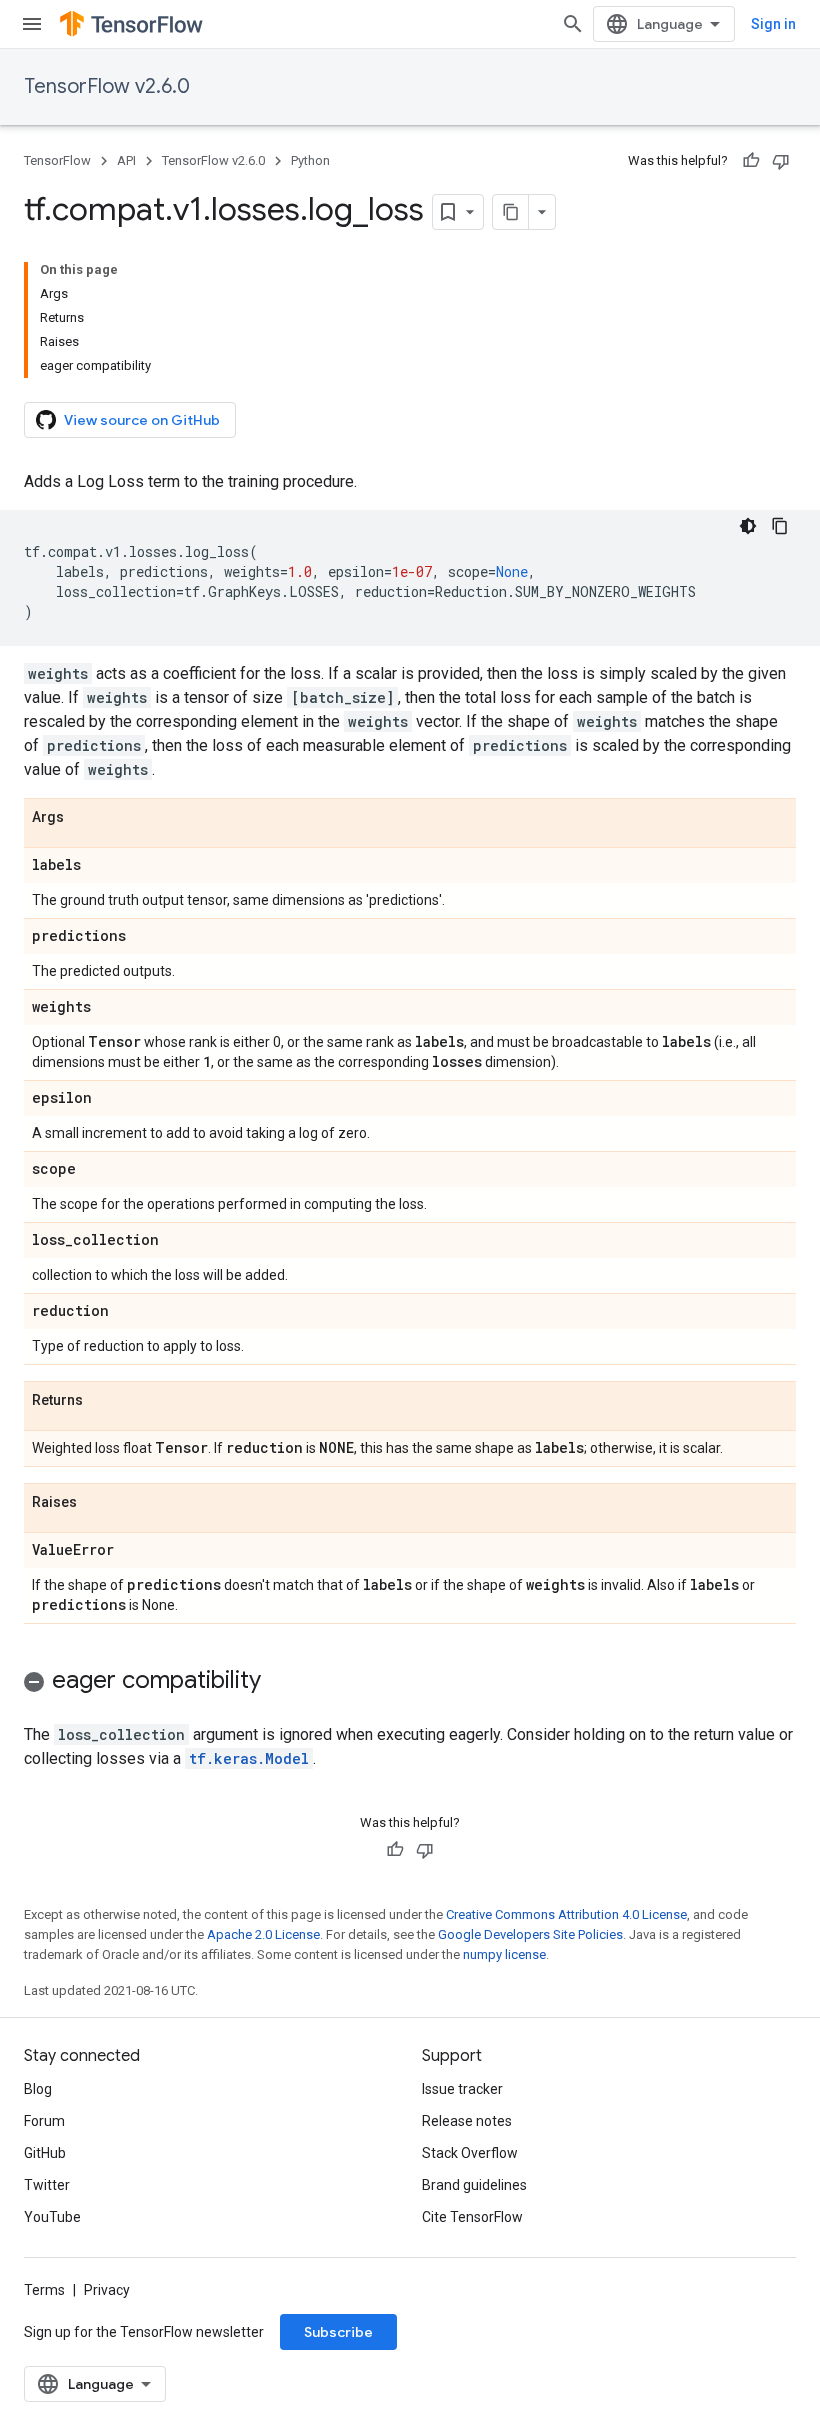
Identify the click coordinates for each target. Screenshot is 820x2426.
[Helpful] (751, 161)
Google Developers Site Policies (530, 1934)
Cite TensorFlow (472, 2217)
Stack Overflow (470, 2153)
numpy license (504, 1954)
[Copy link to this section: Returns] (103, 1401)
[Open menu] (32, 24)
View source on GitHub (142, 420)
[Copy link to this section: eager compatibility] (281, 1682)
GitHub (45, 2153)
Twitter (47, 2185)
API (126, 160)
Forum (44, 2121)
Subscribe (338, 2332)
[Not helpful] (781, 161)
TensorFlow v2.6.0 (107, 86)
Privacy (107, 2290)
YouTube (52, 2217)
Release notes (467, 2121)
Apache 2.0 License (263, 1934)
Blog (38, 2089)
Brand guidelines (474, 2185)
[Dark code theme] (748, 526)
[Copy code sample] (780, 526)
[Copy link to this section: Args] (84, 818)
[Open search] (573, 24)
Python (310, 160)
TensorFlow (57, 160)
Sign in (773, 24)
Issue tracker (462, 2089)
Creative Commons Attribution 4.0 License (566, 1914)
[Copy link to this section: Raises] (97, 1503)
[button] (410, 1683)
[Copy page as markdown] (511, 212)
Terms (44, 2290)
